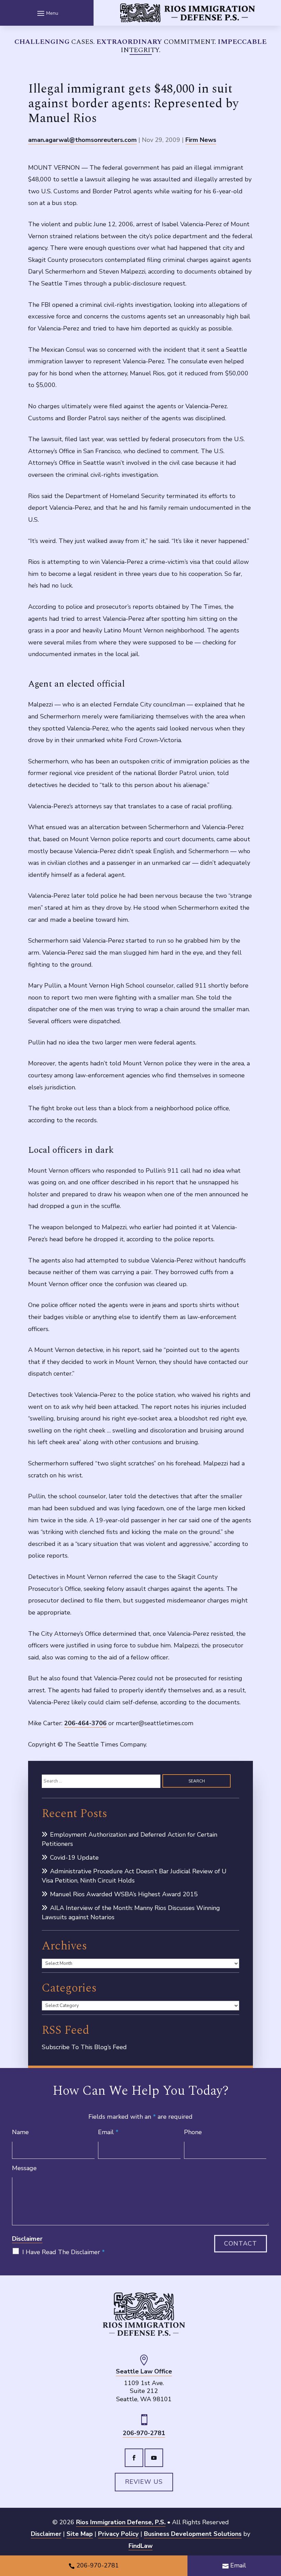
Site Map (80, 2534)
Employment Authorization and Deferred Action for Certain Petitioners (130, 1839)
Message (24, 2168)
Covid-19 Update (74, 1858)
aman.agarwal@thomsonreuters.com (82, 140)
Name (20, 2132)
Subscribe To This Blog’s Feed (84, 2047)
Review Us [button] (144, 2482)
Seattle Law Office (144, 2372)
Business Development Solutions (193, 2534)
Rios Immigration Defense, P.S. (121, 2522)
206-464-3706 (85, 1723)
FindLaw (140, 2546)
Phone (193, 2132)
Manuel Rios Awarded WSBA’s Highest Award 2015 (124, 1894)
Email (108, 2132)
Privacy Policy (118, 2534)
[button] (47, 13)
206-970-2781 (144, 2433)
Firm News (201, 140)
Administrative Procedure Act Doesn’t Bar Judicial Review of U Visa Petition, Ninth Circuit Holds (134, 1876)
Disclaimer (27, 2239)
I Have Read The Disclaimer (64, 2252)
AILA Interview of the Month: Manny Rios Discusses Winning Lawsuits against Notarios (131, 1913)
